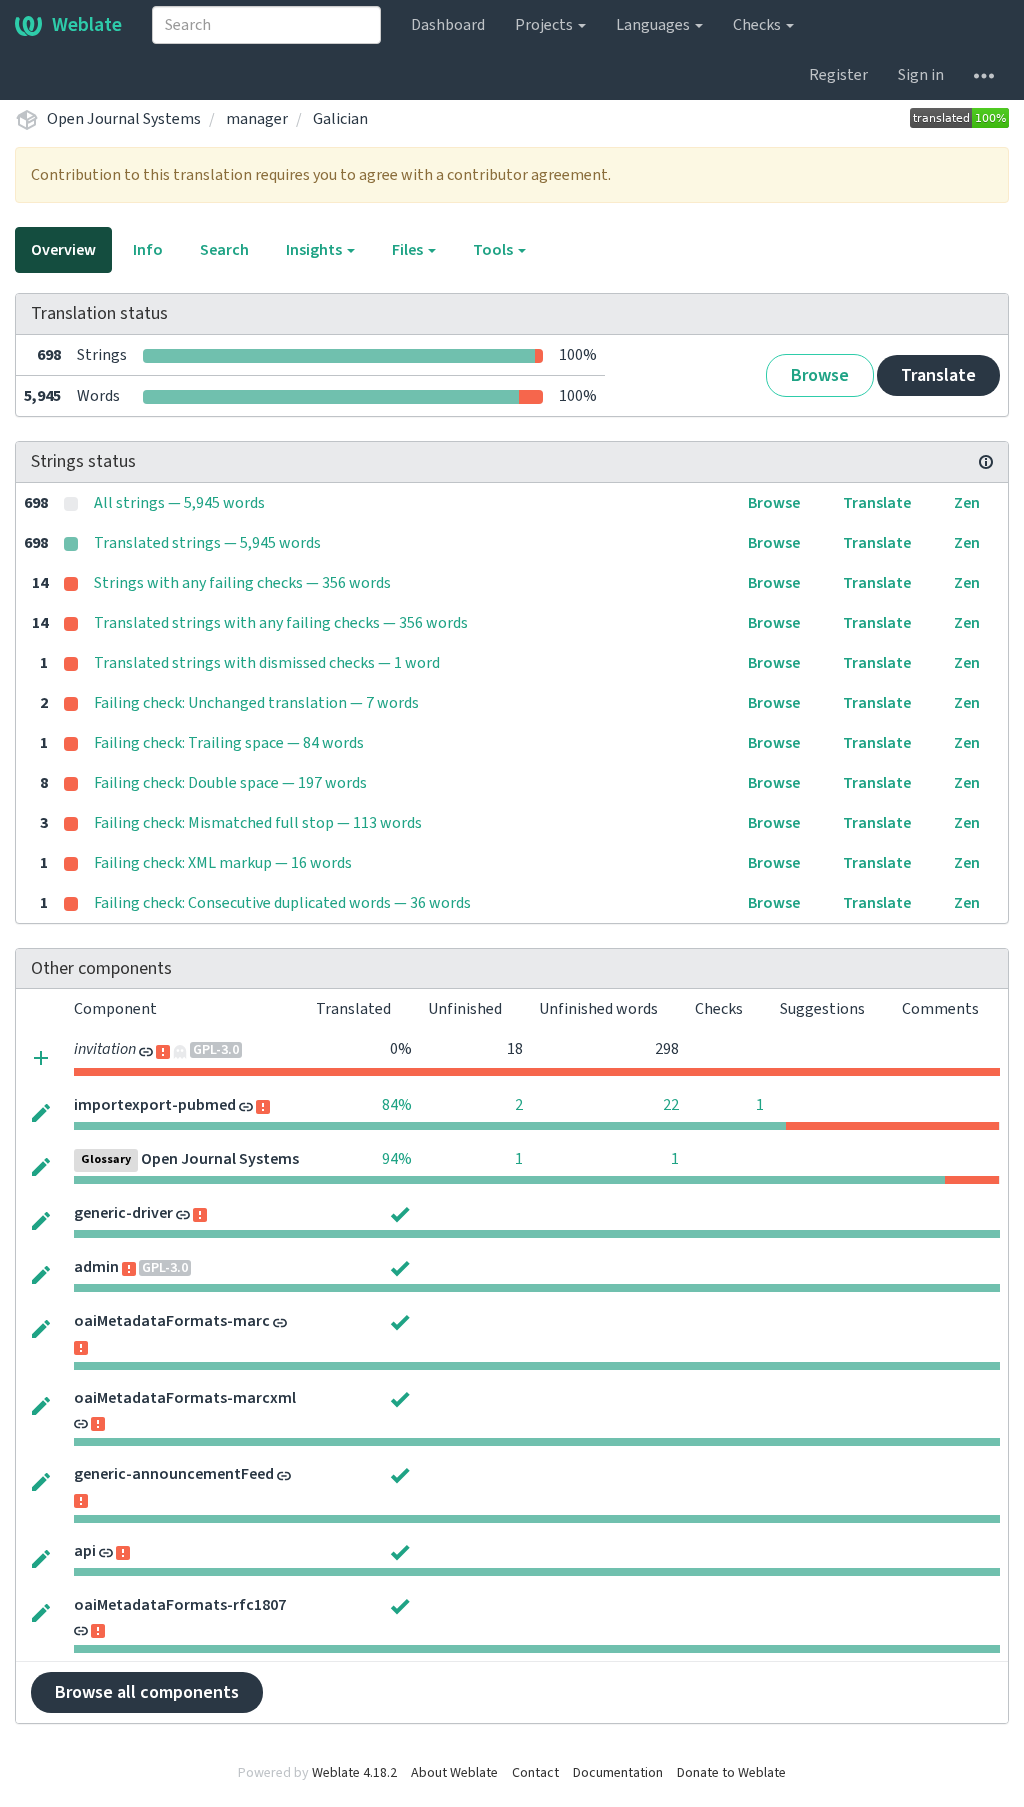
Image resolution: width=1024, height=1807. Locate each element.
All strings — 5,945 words (179, 503)
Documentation (618, 1773)
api (85, 1551)
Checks (758, 25)
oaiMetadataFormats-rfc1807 (180, 1605)
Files (409, 250)
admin (96, 1267)
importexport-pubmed (155, 1105)
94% (397, 1159)
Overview (63, 250)
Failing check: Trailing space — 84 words (229, 743)
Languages (654, 25)
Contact (535, 1773)
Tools (494, 250)
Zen (967, 503)
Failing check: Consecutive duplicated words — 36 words (282, 903)
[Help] (984, 75)
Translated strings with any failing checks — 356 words (281, 623)
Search (224, 250)
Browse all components (147, 1692)
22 (671, 1105)
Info (148, 250)
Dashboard (448, 25)
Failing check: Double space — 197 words (230, 783)
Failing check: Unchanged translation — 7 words (256, 703)
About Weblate (454, 1773)
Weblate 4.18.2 (354, 1773)
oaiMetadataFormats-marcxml (185, 1398)
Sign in (921, 75)
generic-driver (123, 1213)
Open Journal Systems (124, 119)
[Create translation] (41, 1056)
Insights (315, 250)
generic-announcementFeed (174, 1474)
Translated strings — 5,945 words (207, 543)
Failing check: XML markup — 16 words (223, 863)
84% (397, 1105)
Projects (545, 25)
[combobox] (266, 25)
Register (838, 75)
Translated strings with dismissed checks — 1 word (267, 663)
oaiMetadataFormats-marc (172, 1321)
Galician (340, 119)
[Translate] (41, 1112)
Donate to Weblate (731, 1773)
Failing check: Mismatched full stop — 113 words (258, 823)
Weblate (87, 25)
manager (257, 119)
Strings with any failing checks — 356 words (242, 583)
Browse (820, 375)
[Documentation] (986, 462)
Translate (938, 375)
